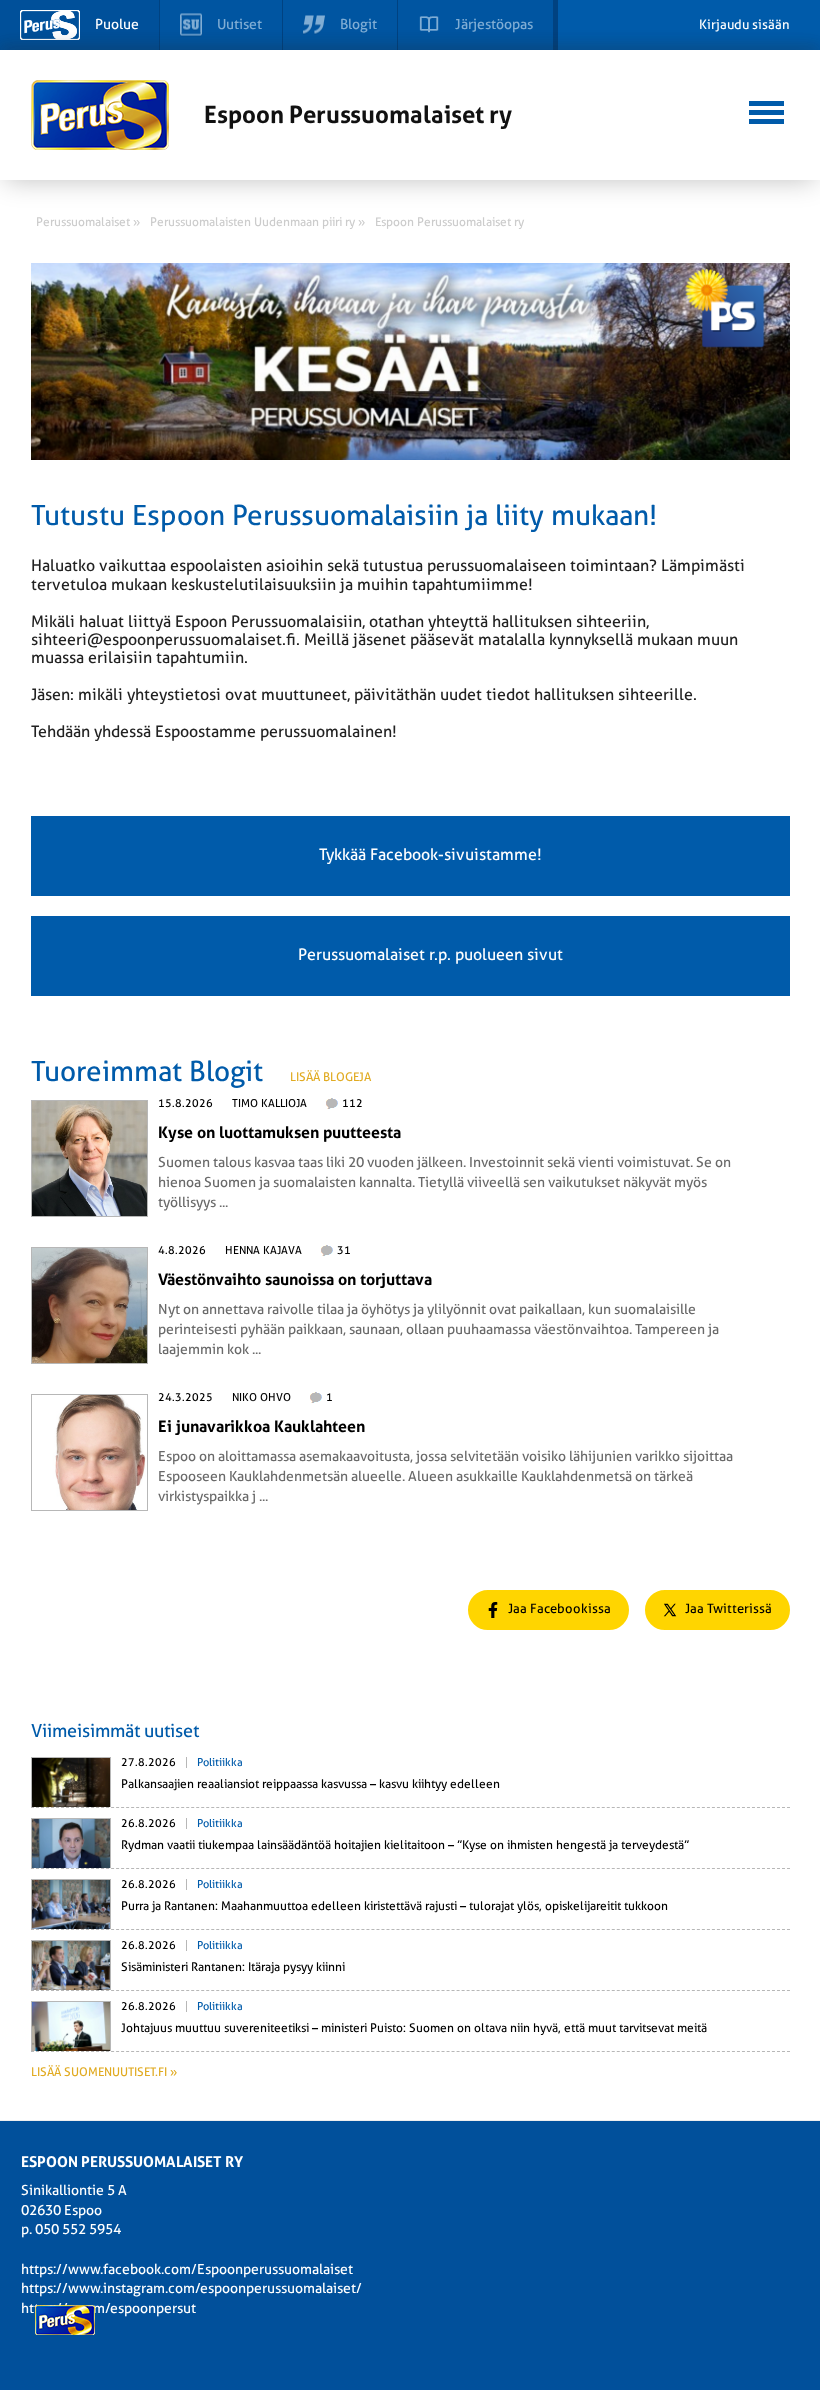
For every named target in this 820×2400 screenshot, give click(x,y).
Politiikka (220, 1762)
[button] (766, 110)
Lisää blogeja (330, 1077)
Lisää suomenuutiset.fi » (104, 2072)
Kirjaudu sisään (744, 24)
